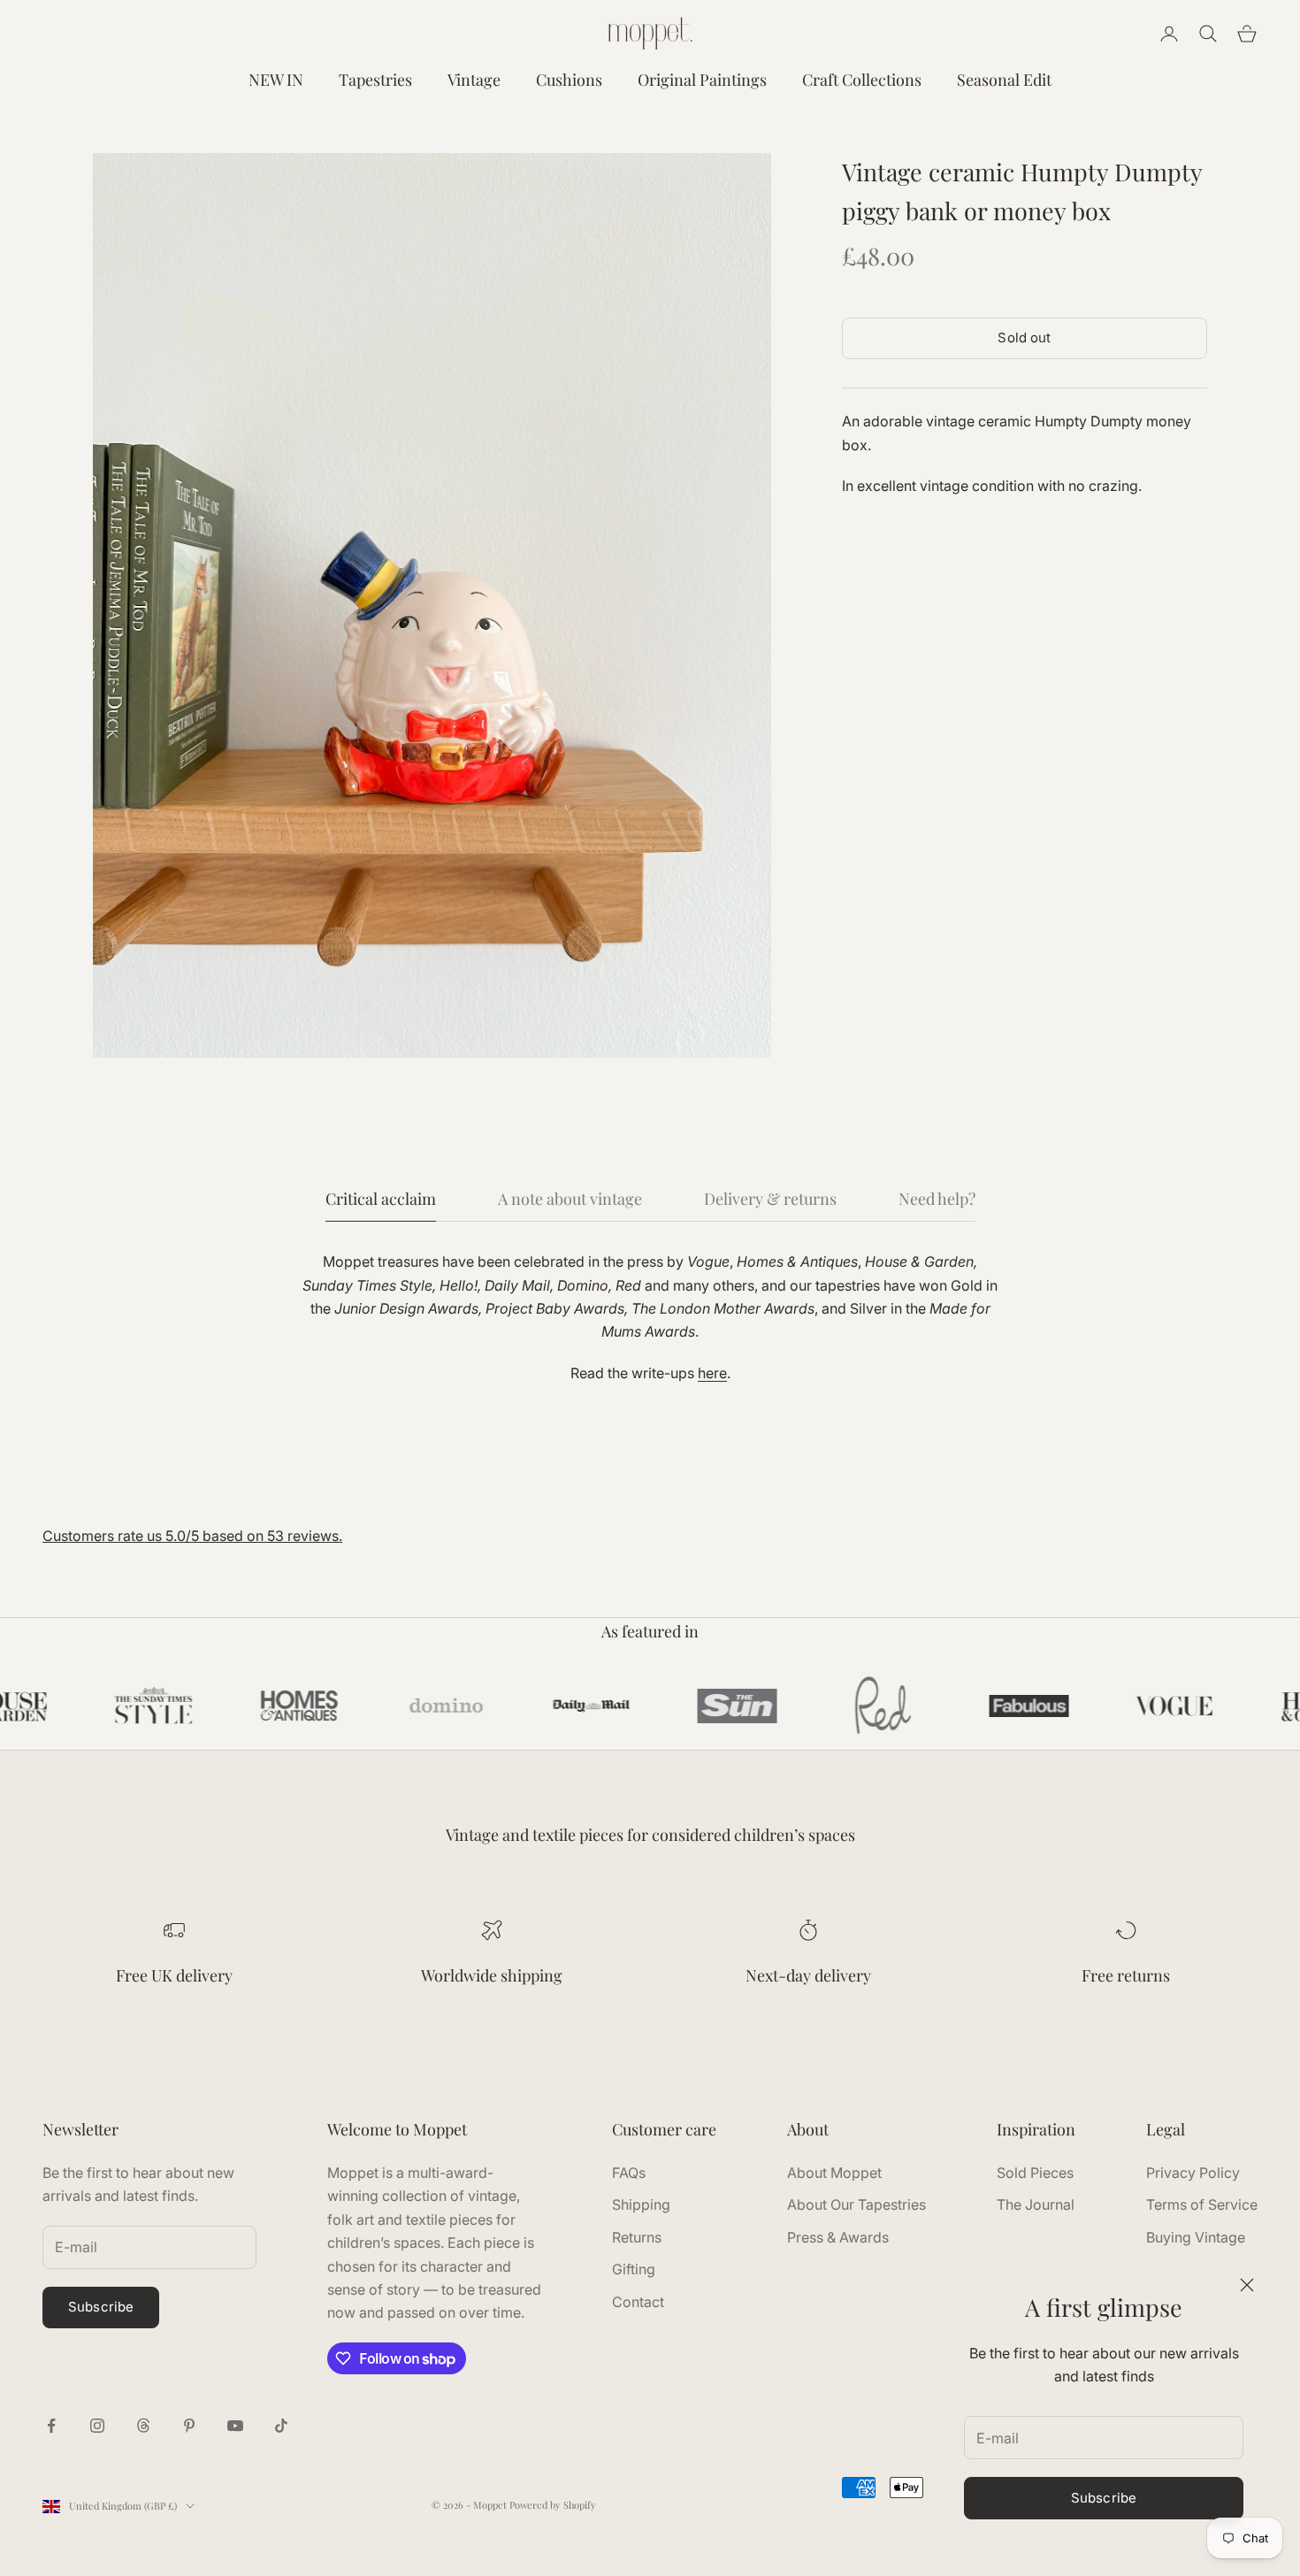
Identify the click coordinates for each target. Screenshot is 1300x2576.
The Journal (1036, 2204)
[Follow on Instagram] (97, 2426)
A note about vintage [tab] (570, 1199)
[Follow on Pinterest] (189, 2426)
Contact (638, 2302)
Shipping (641, 2204)
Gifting (634, 2269)
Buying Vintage (1196, 2237)
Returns (637, 2237)
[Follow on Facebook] (51, 2426)
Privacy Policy (1193, 2173)
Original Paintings (702, 80)
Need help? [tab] (937, 1199)
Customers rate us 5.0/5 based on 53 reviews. (192, 1536)
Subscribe (1104, 2498)
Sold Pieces (1035, 2173)
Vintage (474, 80)
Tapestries (375, 80)
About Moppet (834, 2173)
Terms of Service (1202, 2204)
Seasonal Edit (1004, 80)
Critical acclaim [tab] (381, 1199)
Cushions (569, 80)
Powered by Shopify (553, 2505)
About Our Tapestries (856, 2204)
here (712, 1373)
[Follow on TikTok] (281, 2426)
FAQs (629, 2173)
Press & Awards (838, 2237)
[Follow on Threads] (143, 2426)
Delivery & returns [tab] (770, 1199)
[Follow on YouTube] (235, 2426)
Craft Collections (862, 80)
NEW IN (276, 80)
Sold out (1024, 337)
